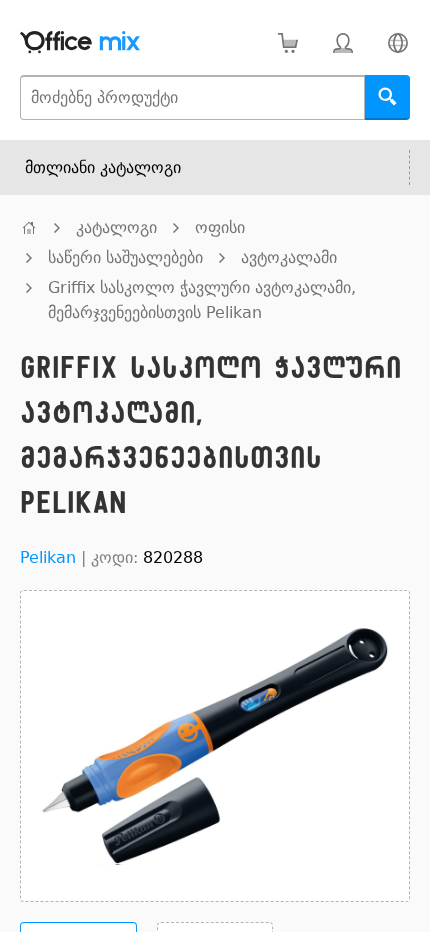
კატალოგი (116, 227)
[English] (397, 42)
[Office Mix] (80, 42)
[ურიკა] (287, 42)
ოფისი (220, 227)
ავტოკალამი (289, 257)
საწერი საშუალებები (125, 257)
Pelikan (48, 557)
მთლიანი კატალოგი (103, 167)
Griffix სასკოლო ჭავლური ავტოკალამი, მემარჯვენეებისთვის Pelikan (202, 300)
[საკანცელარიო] (29, 227)
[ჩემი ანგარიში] (342, 42)
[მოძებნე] (387, 97)
